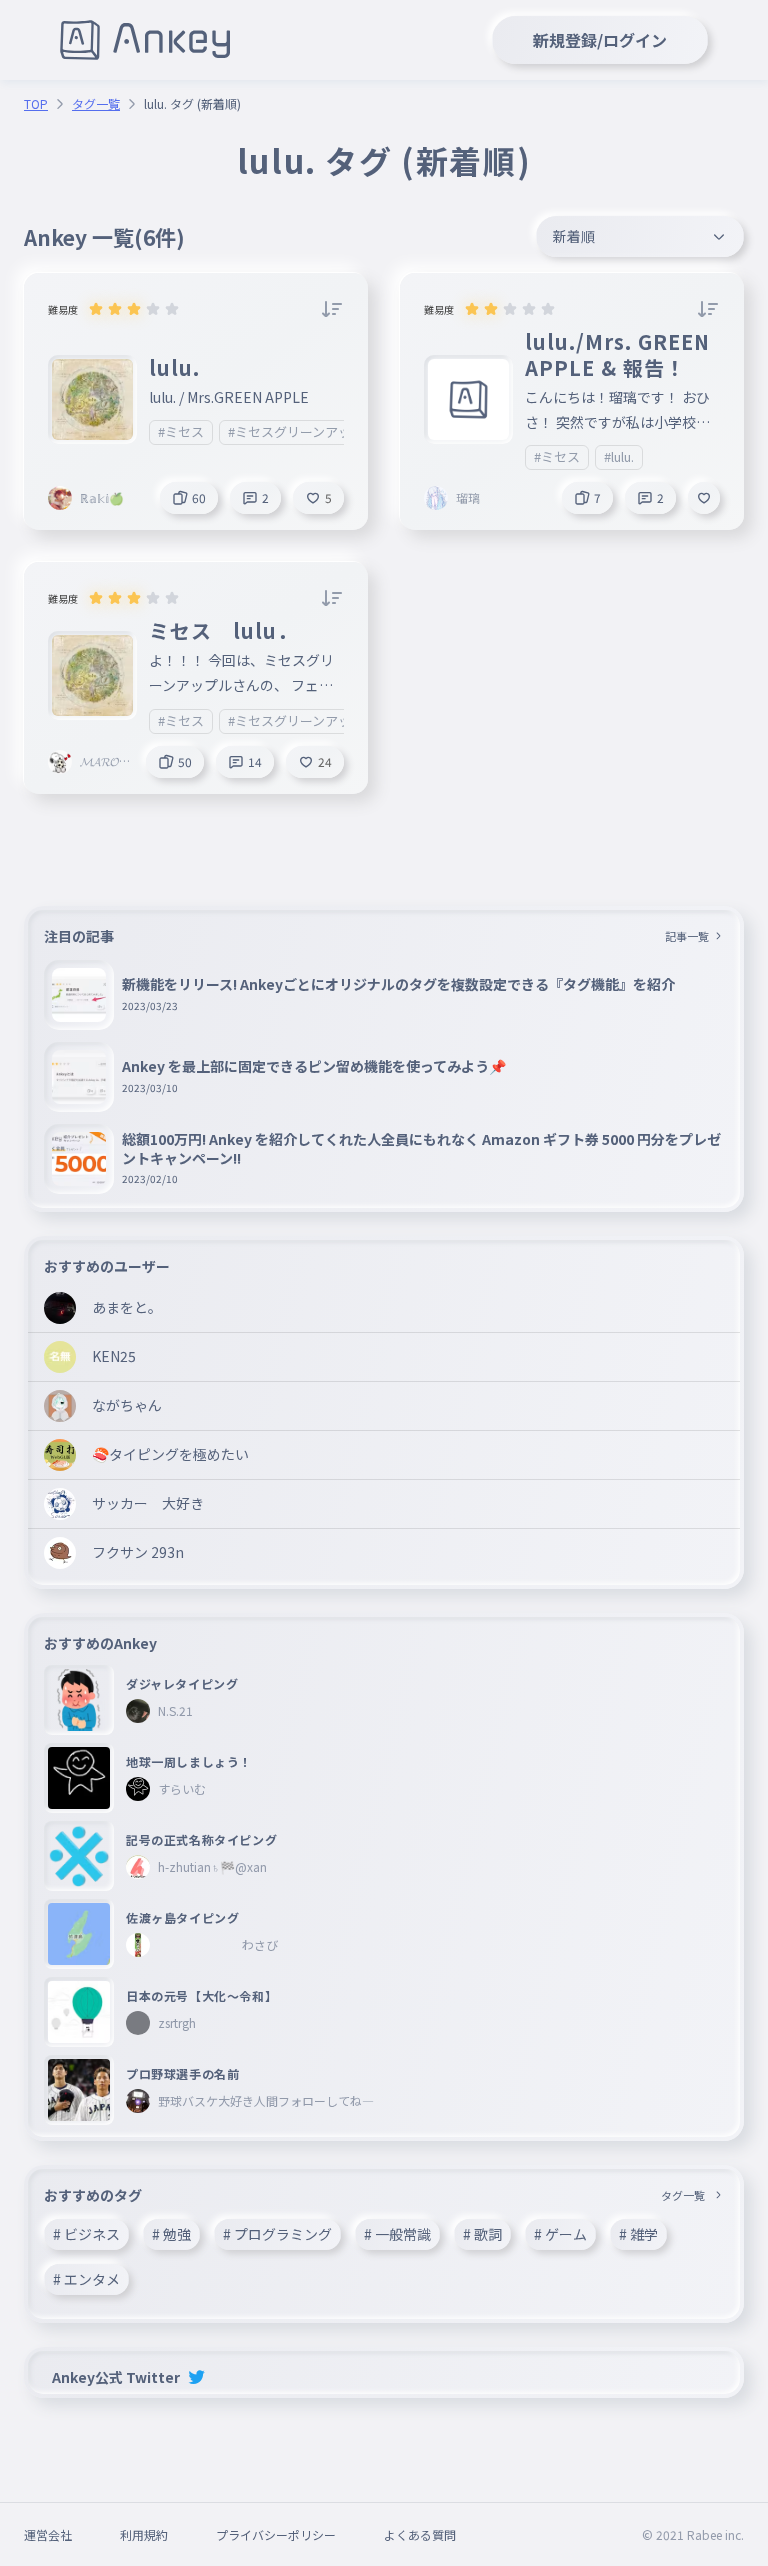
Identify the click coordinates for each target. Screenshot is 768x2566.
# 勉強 (171, 2234)
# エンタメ (86, 2279)
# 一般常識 (397, 2234)
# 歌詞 (482, 2234)
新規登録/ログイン (600, 40)
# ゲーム (560, 2234)
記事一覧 (687, 936)
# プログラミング (277, 2234)
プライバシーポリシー (276, 2534)
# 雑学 (638, 2234)
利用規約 (144, 2534)
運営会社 (48, 2534)
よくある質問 (420, 2534)
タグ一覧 (96, 104)
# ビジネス (86, 2234)
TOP (36, 104)
